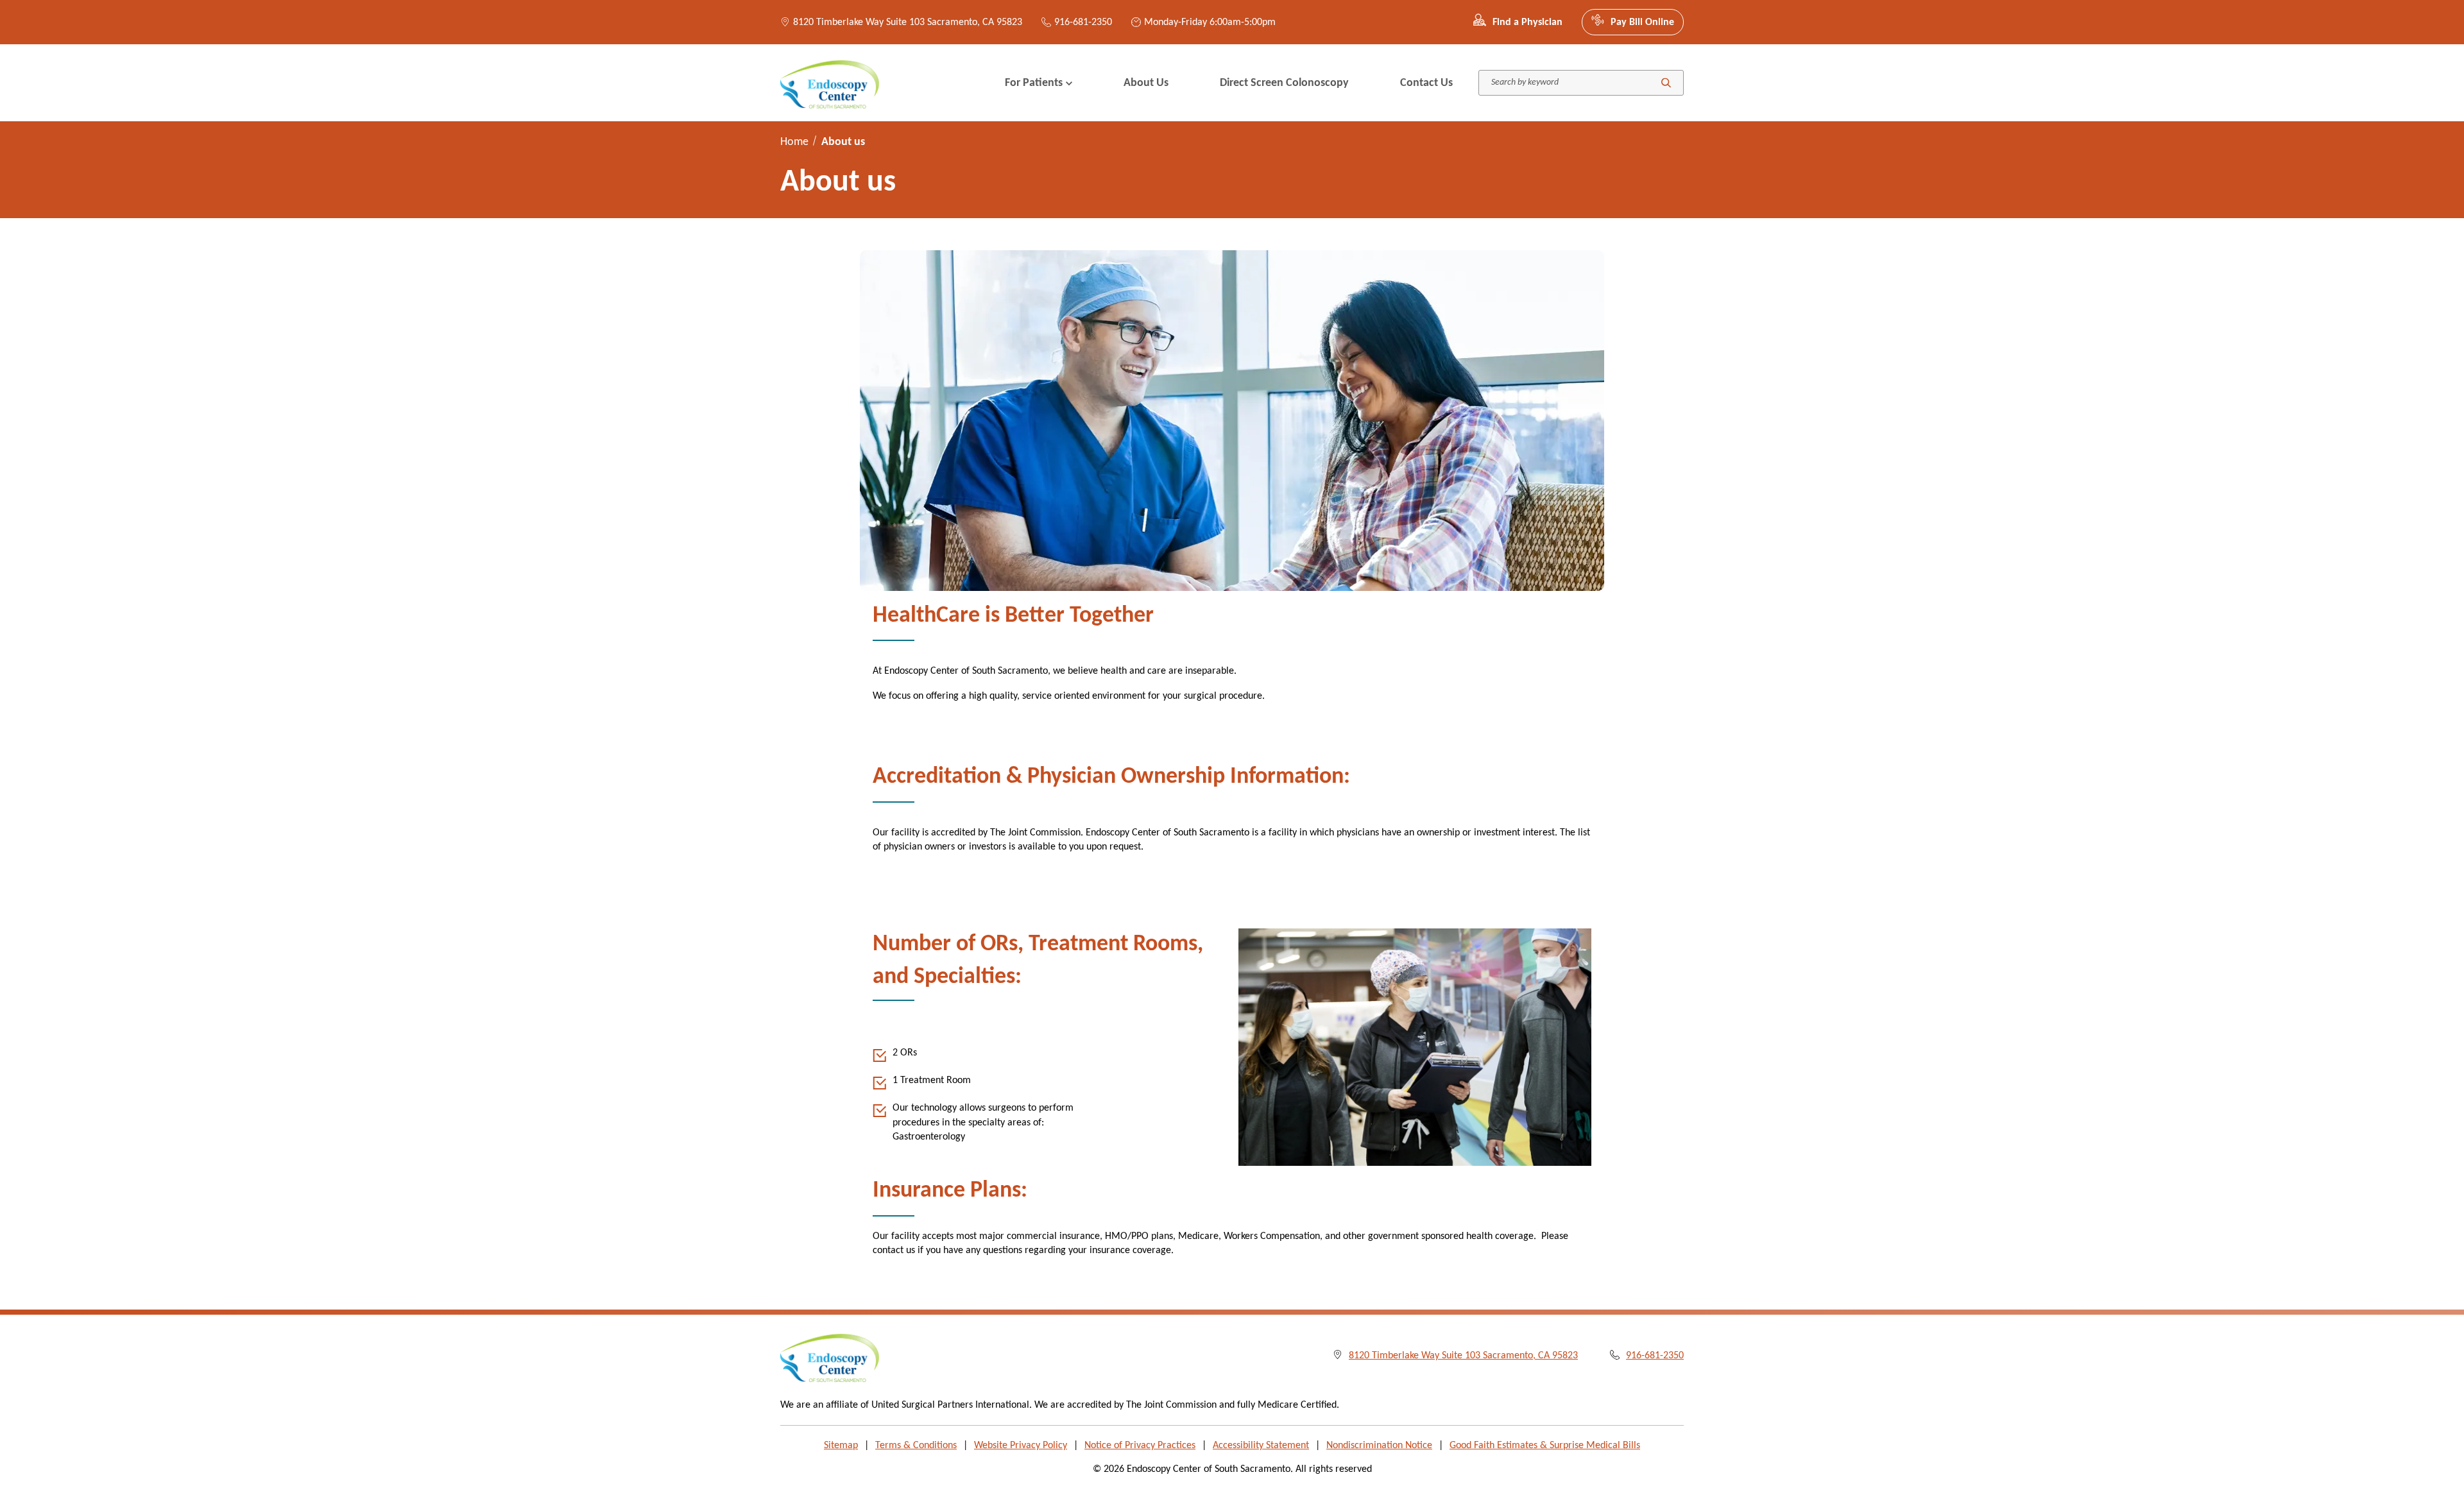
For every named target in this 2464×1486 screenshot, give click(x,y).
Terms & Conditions (916, 1446)
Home (794, 142)
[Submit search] (1666, 83)
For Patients (1034, 83)
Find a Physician (1527, 22)
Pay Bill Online (1642, 22)
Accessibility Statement (1261, 1446)
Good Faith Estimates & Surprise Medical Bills (1545, 1446)
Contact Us (1426, 83)
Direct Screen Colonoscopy (1284, 83)
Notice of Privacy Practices (1140, 1446)
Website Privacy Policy (1021, 1446)
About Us (1146, 83)
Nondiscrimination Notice (1379, 1446)
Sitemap (841, 1446)
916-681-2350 (1083, 22)
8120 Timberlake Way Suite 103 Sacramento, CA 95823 (908, 22)
